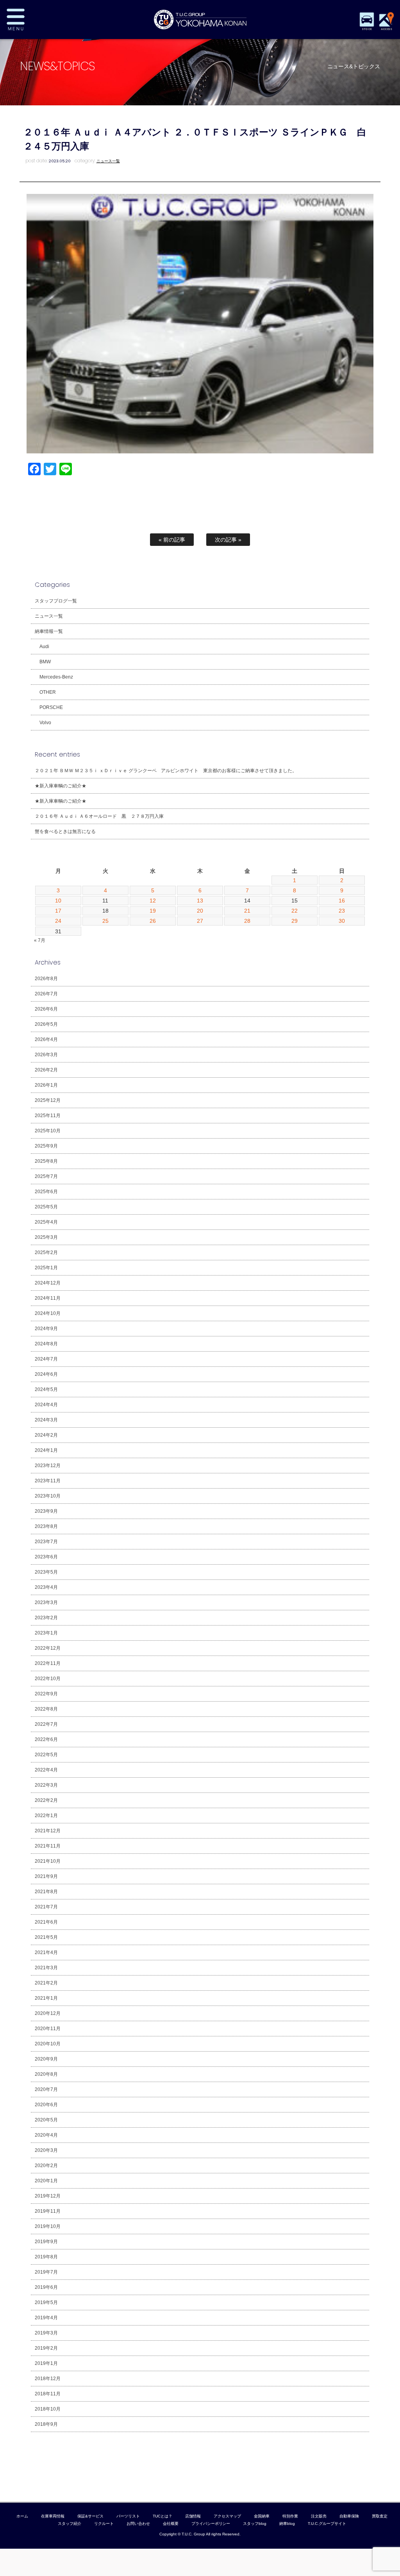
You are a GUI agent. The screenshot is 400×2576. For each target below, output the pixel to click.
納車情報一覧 (49, 631)
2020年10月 (48, 2044)
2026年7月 (46, 994)
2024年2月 (46, 1435)
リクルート (104, 2524)
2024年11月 (48, 1298)
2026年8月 (46, 979)
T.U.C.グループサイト (327, 2524)
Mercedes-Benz (56, 677)
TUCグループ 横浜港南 (200, 20)
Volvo (45, 723)
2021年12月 (48, 1831)
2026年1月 (46, 1085)
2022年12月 (48, 1648)
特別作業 (290, 2516)
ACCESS (386, 29)
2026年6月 (46, 1009)
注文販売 (319, 2516)
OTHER (48, 692)
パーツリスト (128, 2516)
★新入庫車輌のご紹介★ (61, 786)
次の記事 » (228, 540)
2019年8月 (46, 2257)
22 (295, 911)
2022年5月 (46, 1755)
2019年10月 (48, 2226)
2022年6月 (46, 1739)
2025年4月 (46, 1222)
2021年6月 (46, 1922)
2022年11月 (48, 1663)
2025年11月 (48, 1116)
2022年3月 (46, 1785)
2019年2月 (46, 2348)
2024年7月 (46, 1359)
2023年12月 (48, 1466)
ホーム (22, 2516)
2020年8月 (46, 2074)
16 (342, 901)
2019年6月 (46, 2287)
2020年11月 (48, 2029)
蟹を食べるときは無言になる (65, 831)
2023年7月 (46, 1542)
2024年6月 (46, 1374)
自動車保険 (349, 2516)
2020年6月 (46, 2105)
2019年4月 (46, 2318)
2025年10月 (48, 1131)
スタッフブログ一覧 (56, 601)
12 (153, 901)
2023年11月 (48, 1481)
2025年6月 (46, 1192)
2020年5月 (46, 2120)
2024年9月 (46, 1329)
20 (200, 911)
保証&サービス (90, 2516)
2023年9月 (46, 1511)
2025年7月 (46, 1176)
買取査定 (380, 2516)
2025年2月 (46, 1252)
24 (58, 921)
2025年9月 (46, 1146)
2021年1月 (46, 1998)
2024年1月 (46, 1450)
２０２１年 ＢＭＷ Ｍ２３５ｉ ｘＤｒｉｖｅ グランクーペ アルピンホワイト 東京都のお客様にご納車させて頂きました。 (166, 771)
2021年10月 (48, 1861)
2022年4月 (46, 1770)
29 (295, 921)
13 (200, 901)
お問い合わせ (138, 2524)
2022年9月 (46, 1694)
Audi (44, 647)
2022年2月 (46, 1800)
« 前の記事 (172, 540)
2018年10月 (48, 2409)
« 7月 (40, 940)
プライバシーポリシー (211, 2524)
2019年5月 (46, 2302)
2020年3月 (46, 2150)
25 (105, 921)
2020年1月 (46, 2181)
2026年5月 (46, 1024)
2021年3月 (46, 1968)
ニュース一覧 (108, 161)
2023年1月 (46, 1633)
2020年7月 (46, 2089)
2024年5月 (46, 1389)
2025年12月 (48, 1100)
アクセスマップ (227, 2516)
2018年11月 (48, 2394)
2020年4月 (46, 2135)
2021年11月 (48, 1846)
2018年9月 (46, 2424)
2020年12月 (48, 2013)
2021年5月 (46, 1937)
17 (58, 911)
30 (342, 921)
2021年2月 (46, 1983)
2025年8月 (46, 1161)
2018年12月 (48, 2379)
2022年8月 (46, 1709)
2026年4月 (46, 1039)
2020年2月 (46, 2166)
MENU (40, 20)
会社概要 (171, 2524)
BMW (45, 662)
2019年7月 (46, 2272)
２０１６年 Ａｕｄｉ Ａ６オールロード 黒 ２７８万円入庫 (99, 816)
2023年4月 (46, 1587)
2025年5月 (46, 1207)
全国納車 (262, 2516)
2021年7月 (46, 1907)
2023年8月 (46, 1526)
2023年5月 (46, 1572)
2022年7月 (46, 1724)
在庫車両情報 (53, 2516)
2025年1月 (46, 1268)
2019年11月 (48, 2211)
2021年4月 (46, 1952)
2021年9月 (46, 1876)
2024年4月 (46, 1405)
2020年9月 (46, 2059)
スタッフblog (255, 2524)
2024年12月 (48, 1283)
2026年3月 (46, 1055)
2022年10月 (48, 1679)
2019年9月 (46, 2242)
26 (153, 921)
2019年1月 (46, 2363)
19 (153, 911)
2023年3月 (46, 1602)
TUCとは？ (162, 2516)
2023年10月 (48, 1496)
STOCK (367, 29)
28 (247, 921)
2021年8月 (46, 1892)
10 (58, 901)
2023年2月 (46, 1618)
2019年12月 (48, 2196)
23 (342, 911)
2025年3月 (46, 1237)
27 (200, 921)
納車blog (287, 2524)
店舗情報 (193, 2516)
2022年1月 (46, 1816)
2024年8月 (46, 1344)
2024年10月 (48, 1313)
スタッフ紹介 (70, 2524)
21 (247, 911)
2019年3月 (46, 2333)
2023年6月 (46, 1557)
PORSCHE (51, 707)
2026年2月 (46, 1070)
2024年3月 (46, 1420)
